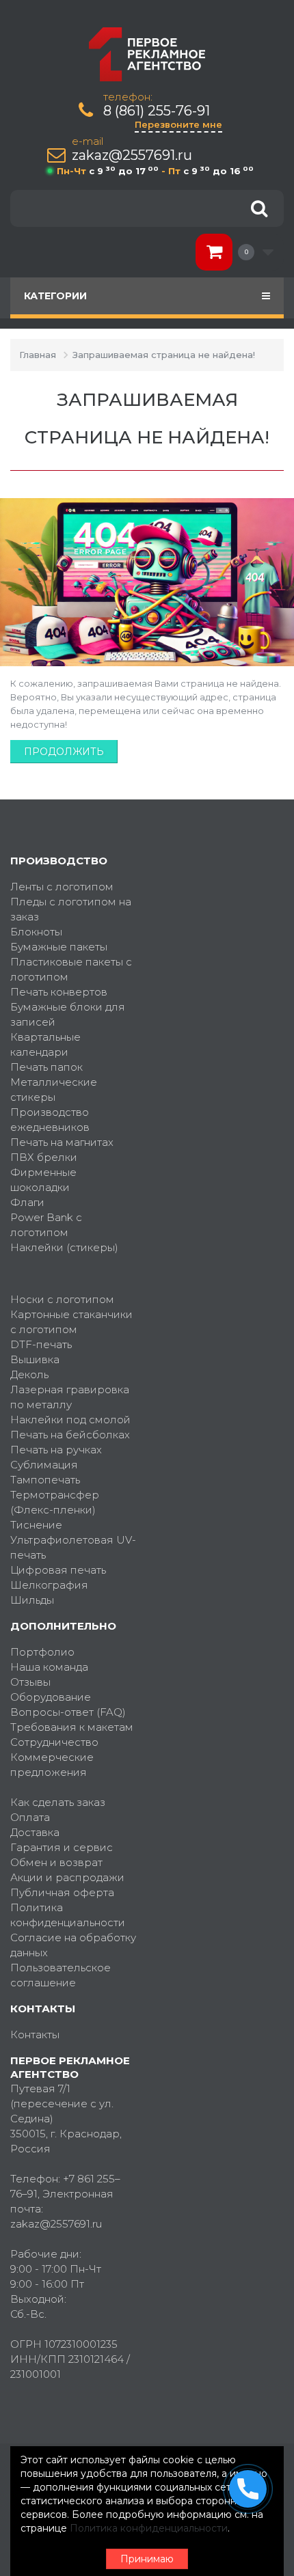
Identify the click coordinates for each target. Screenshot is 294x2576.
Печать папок (46, 1067)
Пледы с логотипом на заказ (71, 909)
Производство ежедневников (50, 1120)
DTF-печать (41, 1344)
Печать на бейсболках (70, 1435)
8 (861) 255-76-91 (157, 111)
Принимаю (147, 2559)
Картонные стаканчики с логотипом (71, 1322)
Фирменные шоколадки (43, 1180)
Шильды (32, 1600)
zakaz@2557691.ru (132, 155)
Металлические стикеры (54, 1090)
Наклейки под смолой (70, 1420)
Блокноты (36, 932)
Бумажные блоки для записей (68, 1014)
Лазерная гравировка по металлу (70, 1397)
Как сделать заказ (58, 1802)
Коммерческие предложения (52, 1765)
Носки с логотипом (62, 1299)
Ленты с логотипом (62, 887)
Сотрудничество (54, 1742)
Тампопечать (45, 1480)
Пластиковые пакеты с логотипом (71, 969)
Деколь (29, 1374)
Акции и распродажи (67, 1877)
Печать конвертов (59, 992)
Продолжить (64, 752)
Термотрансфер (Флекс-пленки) (55, 1502)
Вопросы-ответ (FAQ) (68, 1712)
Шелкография (49, 1585)
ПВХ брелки (44, 1157)
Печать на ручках (56, 1450)
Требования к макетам (72, 1727)
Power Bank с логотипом (46, 1225)
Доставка (35, 1832)
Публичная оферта (62, 1892)
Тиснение (36, 1525)
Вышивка (35, 1359)
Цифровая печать (58, 1570)
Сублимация (44, 1465)
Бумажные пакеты (59, 947)
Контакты (35, 2034)
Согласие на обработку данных (73, 1945)
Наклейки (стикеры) (64, 1247)
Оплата (30, 1817)
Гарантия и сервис (62, 1847)
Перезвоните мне (178, 124)
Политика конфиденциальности (68, 1915)
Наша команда (49, 1667)
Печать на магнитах (62, 1142)
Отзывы (30, 1682)
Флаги (27, 1202)
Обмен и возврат (56, 1862)
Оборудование (51, 1697)
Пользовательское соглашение (61, 1975)
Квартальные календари (45, 1044)
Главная (38, 355)
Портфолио (42, 1652)
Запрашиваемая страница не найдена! (164, 355)
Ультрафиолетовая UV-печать (73, 1547)
